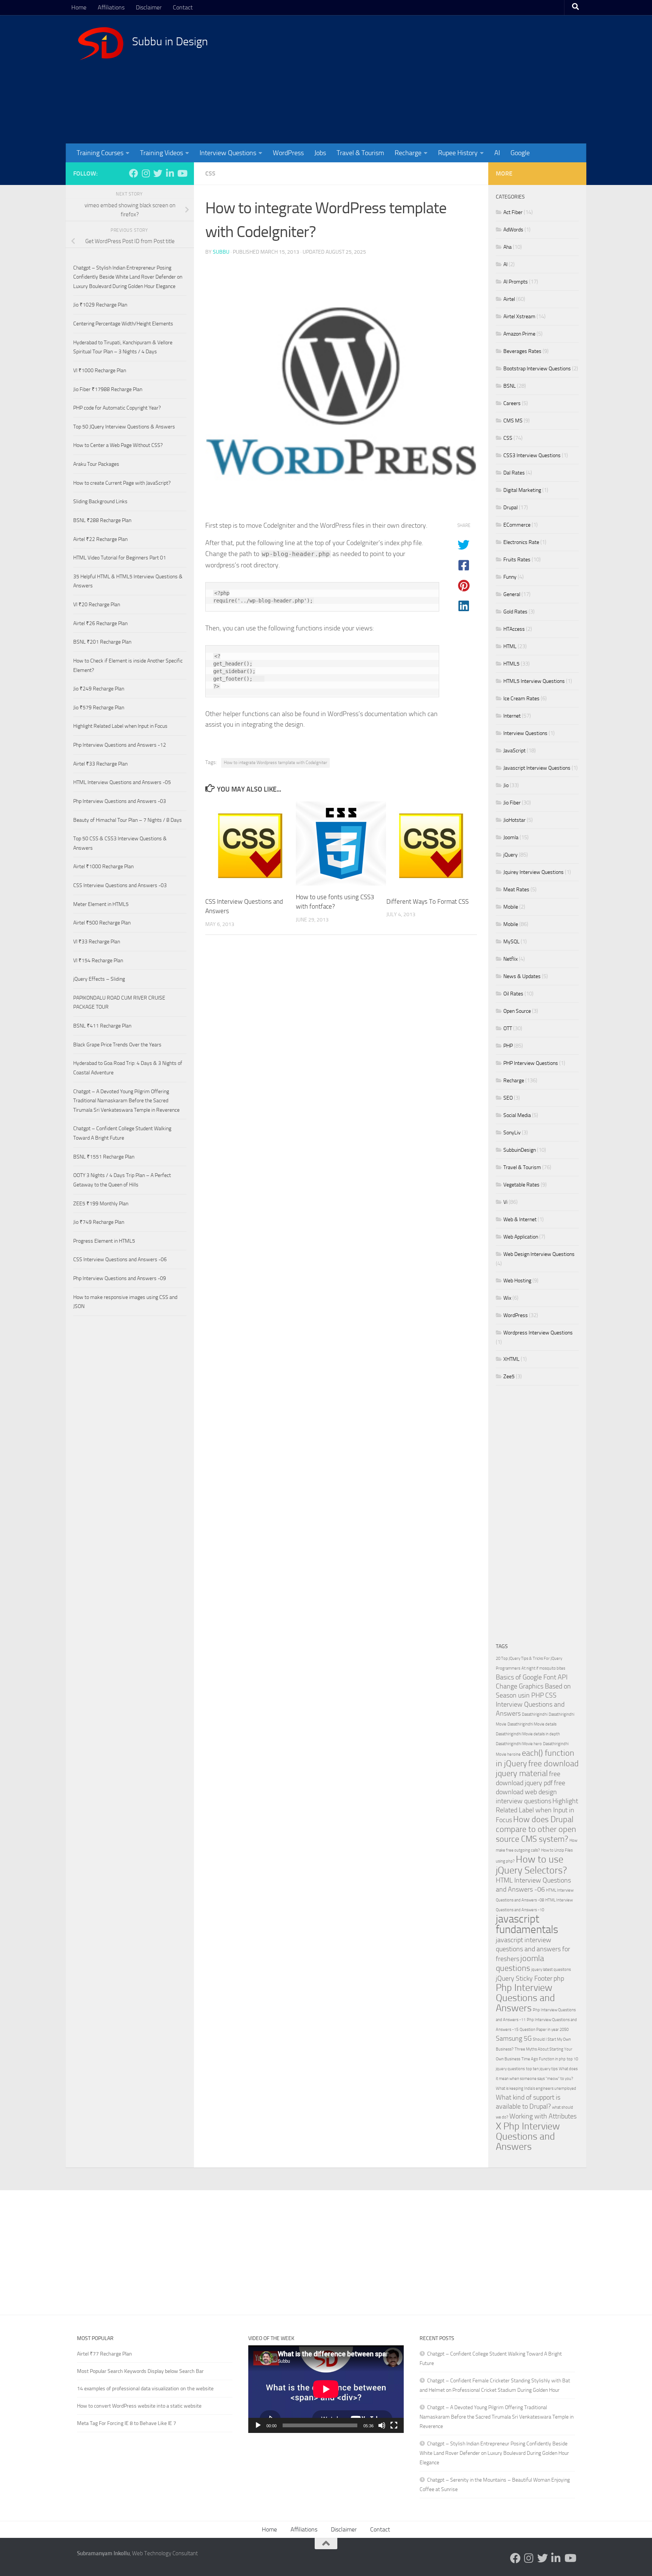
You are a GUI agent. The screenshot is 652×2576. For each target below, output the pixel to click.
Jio (506, 785)
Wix (507, 1298)
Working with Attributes (543, 2116)
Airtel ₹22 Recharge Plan (100, 539)
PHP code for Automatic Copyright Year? (117, 408)
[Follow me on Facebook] (134, 173)
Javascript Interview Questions (537, 768)
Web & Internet (520, 1219)
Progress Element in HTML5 (104, 1241)
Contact (183, 7)
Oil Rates (513, 994)
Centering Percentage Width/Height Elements (123, 324)
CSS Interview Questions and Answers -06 (120, 1259)
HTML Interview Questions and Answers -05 (122, 782)
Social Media (517, 1115)
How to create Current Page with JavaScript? (122, 483)
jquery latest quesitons (551, 1970)
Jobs (320, 153)
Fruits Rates (517, 560)
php (559, 1979)
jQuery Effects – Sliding (99, 979)
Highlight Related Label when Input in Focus (120, 726)
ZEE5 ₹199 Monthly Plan (101, 1204)
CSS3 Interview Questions (532, 455)
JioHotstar (514, 820)
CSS (210, 173)
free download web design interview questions (531, 1792)
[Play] (258, 2425)
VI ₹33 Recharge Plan (97, 942)
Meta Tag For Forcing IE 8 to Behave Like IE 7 (127, 2423)
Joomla (511, 837)
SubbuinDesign (520, 1150)
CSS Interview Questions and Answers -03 (120, 885)
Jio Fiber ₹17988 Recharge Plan (108, 389)
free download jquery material (537, 1768)
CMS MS (513, 421)
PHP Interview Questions (531, 1063)
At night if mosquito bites (543, 1668)
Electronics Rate (521, 542)
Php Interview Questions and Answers (525, 1998)
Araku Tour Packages (96, 464)
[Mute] (382, 2425)
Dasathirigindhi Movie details (532, 1724)
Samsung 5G (514, 2039)
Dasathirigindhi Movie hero (519, 1744)
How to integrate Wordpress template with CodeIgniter (275, 763)
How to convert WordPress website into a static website (139, 2406)
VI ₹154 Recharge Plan (98, 961)
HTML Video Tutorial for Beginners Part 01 (120, 558)
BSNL (510, 386)
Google (520, 153)
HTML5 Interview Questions (534, 681)
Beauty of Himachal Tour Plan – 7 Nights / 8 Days (128, 820)
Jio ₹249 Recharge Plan (99, 689)
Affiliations (111, 7)
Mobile (511, 907)
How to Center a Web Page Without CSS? (118, 445)
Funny (510, 577)
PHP (508, 1046)
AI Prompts (516, 282)
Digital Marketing (522, 490)
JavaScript (514, 751)
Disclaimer (149, 7)
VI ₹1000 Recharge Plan (100, 371)
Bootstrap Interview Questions (537, 369)
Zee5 (509, 1377)
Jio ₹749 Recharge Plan (99, 1222)
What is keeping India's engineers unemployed (536, 2088)
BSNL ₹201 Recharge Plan (102, 642)
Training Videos (161, 153)
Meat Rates (516, 890)
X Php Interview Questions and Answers (528, 2136)
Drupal (511, 508)
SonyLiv (512, 1133)
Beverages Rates (522, 351)
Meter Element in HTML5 (101, 904)
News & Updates (522, 976)
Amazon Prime (519, 334)
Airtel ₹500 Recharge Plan (102, 923)
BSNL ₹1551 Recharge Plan (104, 1157)
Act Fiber (513, 212)
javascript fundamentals (527, 1924)
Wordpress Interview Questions (538, 1333)
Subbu (221, 252)
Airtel (509, 299)
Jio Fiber (512, 803)
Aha (507, 247)
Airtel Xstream (519, 317)
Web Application (521, 1237)
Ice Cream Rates (521, 699)
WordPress (288, 153)
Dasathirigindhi (535, 1714)
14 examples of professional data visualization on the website (145, 2389)
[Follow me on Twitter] (158, 173)
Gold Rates (515, 612)
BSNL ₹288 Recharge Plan (102, 520)
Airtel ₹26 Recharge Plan (100, 623)
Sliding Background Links (100, 501)
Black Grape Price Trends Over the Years (117, 1045)
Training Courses (100, 153)
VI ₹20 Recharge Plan (97, 605)
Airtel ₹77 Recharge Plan (105, 2354)
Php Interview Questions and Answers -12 (120, 745)
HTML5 (511, 664)
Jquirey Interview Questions (534, 872)
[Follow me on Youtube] (182, 173)
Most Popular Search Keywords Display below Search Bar (140, 2371)
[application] (326, 2389)
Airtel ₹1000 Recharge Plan (103, 867)
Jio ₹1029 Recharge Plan (100, 305)
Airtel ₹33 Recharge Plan (100, 764)
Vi (505, 1202)
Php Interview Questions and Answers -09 (120, 1278)
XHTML (511, 1359)
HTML (510, 646)
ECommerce (517, 525)
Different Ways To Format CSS (427, 901)
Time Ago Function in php (544, 2059)
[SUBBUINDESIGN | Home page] (101, 43)
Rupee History (458, 153)
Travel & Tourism (360, 153)
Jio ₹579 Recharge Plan (99, 708)
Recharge (408, 153)
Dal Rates (514, 473)
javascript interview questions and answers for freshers (533, 1950)
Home (79, 7)
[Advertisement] (437, 79)
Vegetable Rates (521, 1185)
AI (497, 153)
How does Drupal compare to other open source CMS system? (536, 1829)
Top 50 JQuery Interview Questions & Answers (124, 427)
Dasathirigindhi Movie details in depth (528, 1734)
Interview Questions (228, 153)
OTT (508, 1028)
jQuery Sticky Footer (524, 1979)
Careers (512, 403)
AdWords (513, 230)
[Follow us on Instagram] (146, 173)
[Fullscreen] (394, 2425)
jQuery (511, 855)
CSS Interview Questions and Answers (530, 1705)
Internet (512, 716)
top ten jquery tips (542, 2069)
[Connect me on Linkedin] (170, 173)
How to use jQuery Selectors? (531, 1865)
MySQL (511, 942)
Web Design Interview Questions (539, 1254)
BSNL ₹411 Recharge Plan (102, 1026)
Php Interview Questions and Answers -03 (120, 801)
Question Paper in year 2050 (544, 2030)
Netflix (511, 959)
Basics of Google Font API (532, 1677)
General (512, 594)
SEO (508, 1098)
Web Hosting (517, 1281)
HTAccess (514, 629)
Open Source (517, 1011)
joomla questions (520, 1963)
